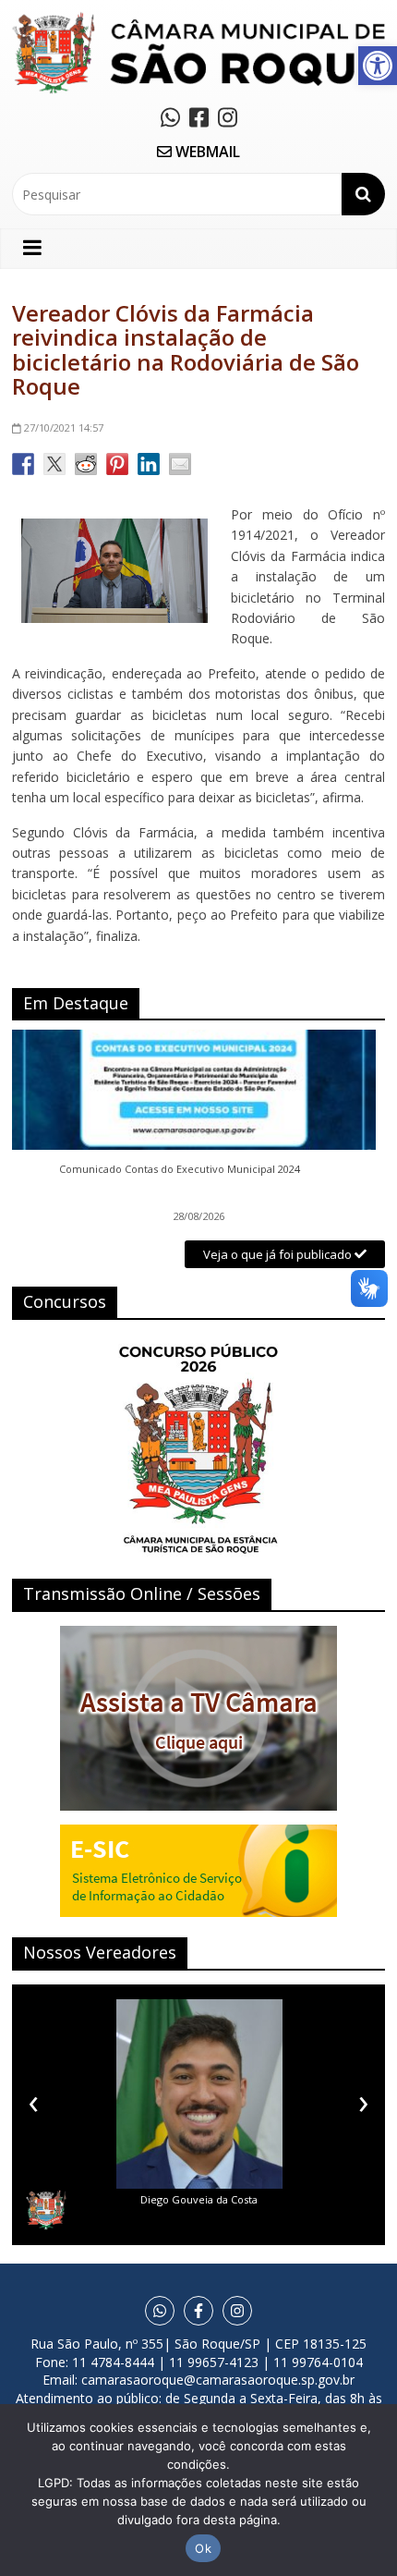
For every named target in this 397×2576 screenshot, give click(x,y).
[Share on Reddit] (86, 464)
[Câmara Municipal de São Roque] (198, 19)
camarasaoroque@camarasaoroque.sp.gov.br (218, 2380)
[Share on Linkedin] (149, 464)
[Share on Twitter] (54, 464)
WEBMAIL (206, 152)
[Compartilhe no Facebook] (23, 464)
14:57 (64, 427)
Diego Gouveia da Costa (199, 2199)
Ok (203, 2548)
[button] (378, 66)
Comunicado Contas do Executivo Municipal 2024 (180, 1169)
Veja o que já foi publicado (279, 1254)
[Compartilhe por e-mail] (180, 464)
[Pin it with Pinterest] (117, 464)
